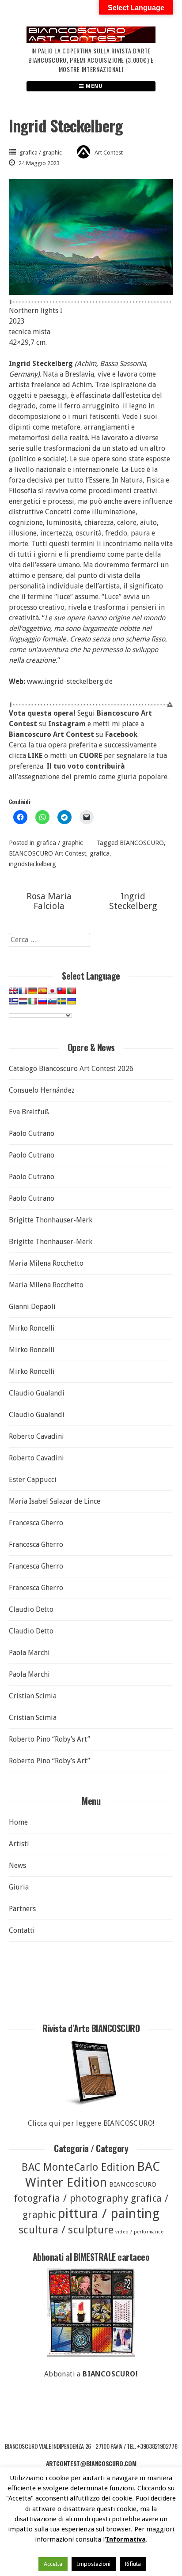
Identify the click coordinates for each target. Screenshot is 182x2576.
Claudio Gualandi (37, 1393)
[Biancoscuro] (91, 2312)
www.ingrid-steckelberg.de (70, 681)
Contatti (22, 1930)
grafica (100, 853)
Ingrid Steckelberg (133, 901)
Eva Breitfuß (29, 1112)
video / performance (139, 2232)
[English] (13, 991)
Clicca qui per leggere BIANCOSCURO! (91, 2123)
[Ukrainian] (72, 1001)
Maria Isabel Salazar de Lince (55, 1501)
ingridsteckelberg (32, 864)
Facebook (121, 734)
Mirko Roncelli (32, 1328)
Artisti (19, 1844)
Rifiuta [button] (133, 2564)
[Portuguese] (72, 991)
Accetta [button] (53, 2564)
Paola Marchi (29, 1653)
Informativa (126, 2539)
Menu (94, 86)
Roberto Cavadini (36, 1436)
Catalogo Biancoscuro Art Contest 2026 (71, 1069)
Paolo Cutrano (32, 1133)
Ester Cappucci (33, 1480)
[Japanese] (52, 991)
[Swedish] (62, 1001)
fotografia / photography (71, 2198)
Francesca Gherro (36, 1523)
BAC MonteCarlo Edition (78, 2167)
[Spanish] (42, 991)
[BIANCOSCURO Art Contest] (91, 40)
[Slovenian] (52, 1001)
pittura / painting (109, 2214)
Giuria (19, 1887)
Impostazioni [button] (94, 2564)
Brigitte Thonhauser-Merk (51, 1220)
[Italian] (33, 1001)
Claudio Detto (31, 1609)
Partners (22, 1909)
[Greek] (13, 1001)
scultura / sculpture (66, 2230)
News (17, 1865)
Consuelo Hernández (42, 1090)
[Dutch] (23, 1001)
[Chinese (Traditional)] (62, 991)
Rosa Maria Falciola (49, 901)
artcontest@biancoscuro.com (91, 2463)
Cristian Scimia (33, 1696)
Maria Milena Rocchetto (46, 1263)
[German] (33, 991)
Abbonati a (91, 2374)
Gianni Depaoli (32, 1307)
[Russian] (42, 1001)
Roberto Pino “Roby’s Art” (49, 1739)
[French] (23, 991)
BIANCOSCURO (142, 843)
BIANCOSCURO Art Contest (47, 853)
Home (18, 1822)
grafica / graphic (41, 153)
